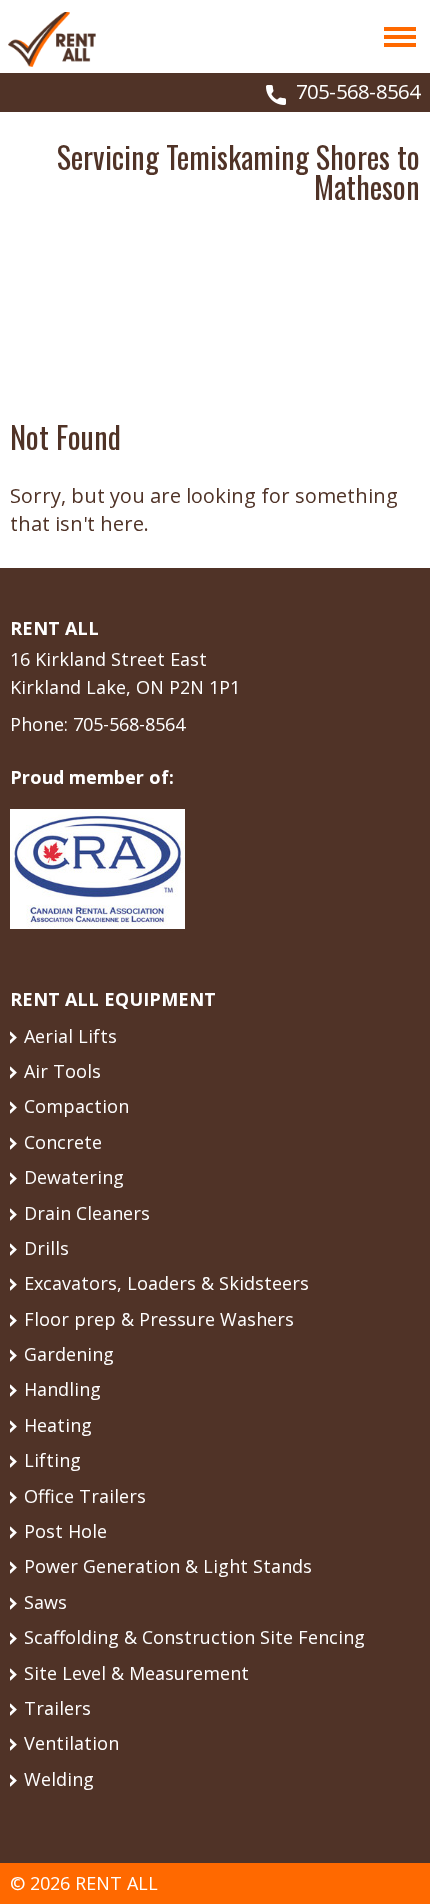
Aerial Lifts (70, 1036)
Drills (46, 1248)
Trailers (57, 1708)
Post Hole (65, 1531)
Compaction (76, 1106)
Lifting (52, 1460)
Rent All (52, 39)
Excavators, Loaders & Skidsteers (166, 1283)
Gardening (69, 1354)
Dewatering (74, 1177)
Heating (58, 1425)
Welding (59, 1779)
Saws (45, 1602)
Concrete (63, 1142)
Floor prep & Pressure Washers (159, 1319)
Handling (62, 1389)
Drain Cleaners (87, 1213)
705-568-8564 (358, 91)
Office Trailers (85, 1496)
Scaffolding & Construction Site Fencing (194, 1637)
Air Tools (62, 1071)
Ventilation (71, 1743)
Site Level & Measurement (136, 1673)
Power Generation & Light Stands (168, 1566)
